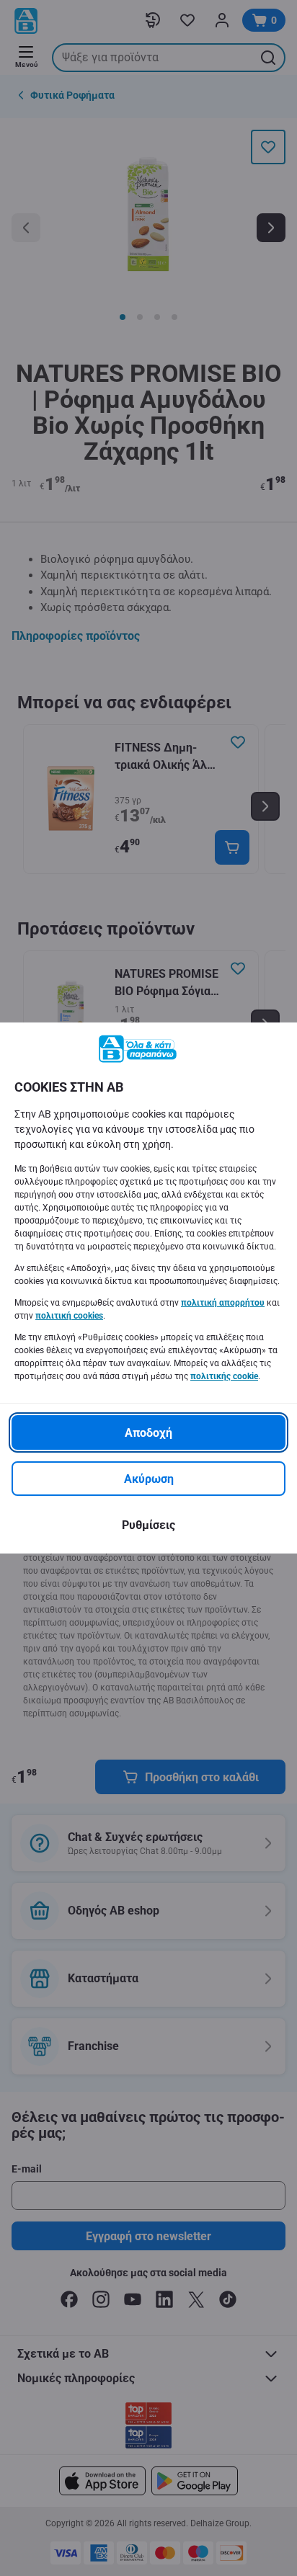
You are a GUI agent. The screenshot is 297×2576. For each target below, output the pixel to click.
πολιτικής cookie (224, 1376)
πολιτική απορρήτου (223, 1303)
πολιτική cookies (69, 1316)
